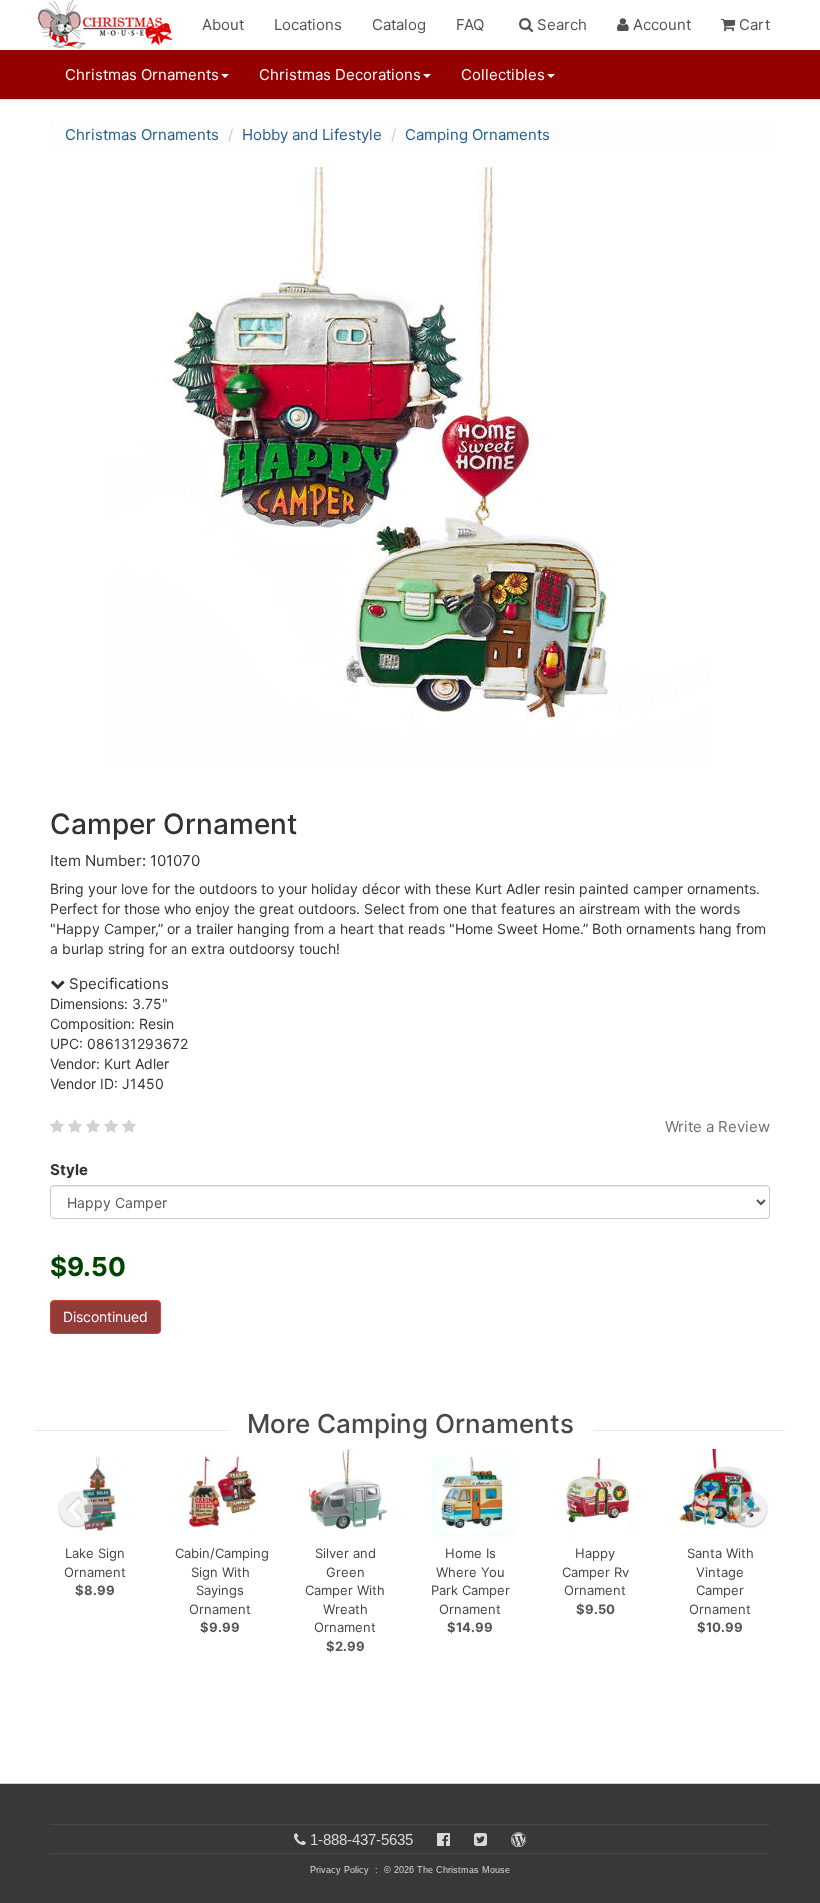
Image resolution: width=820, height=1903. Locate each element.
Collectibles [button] (503, 74)
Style (69, 1169)
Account (660, 24)
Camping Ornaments (477, 134)
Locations (308, 24)
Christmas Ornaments (142, 134)
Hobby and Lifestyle (312, 134)
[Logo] (111, 25)
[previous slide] (76, 1509)
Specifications (117, 983)
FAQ (470, 24)
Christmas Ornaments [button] (142, 74)
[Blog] (518, 1839)
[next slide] (750, 1509)
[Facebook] (443, 1839)
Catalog (399, 24)
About (223, 24)
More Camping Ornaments (410, 1423)
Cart (752, 24)
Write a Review (717, 1126)
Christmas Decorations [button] (340, 74)
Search (560, 24)
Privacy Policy (339, 1870)
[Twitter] (480, 1839)
